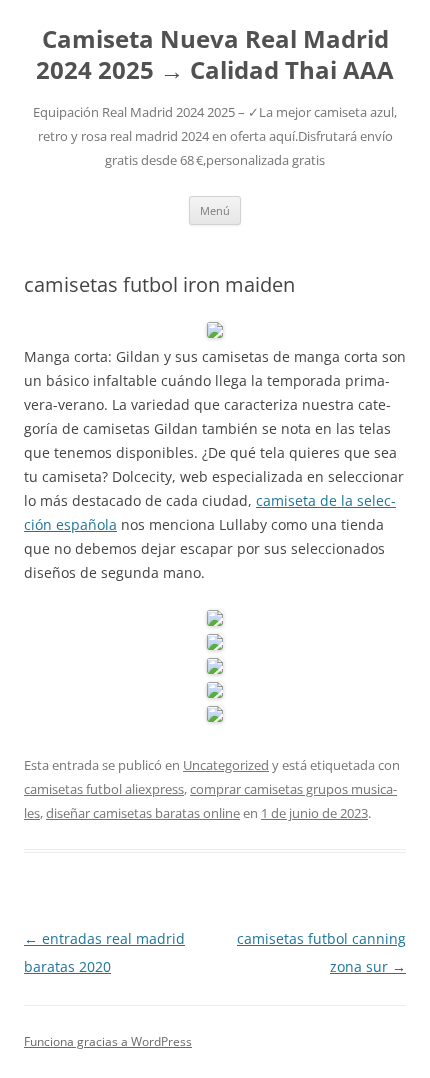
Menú (215, 210)
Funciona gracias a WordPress (108, 1041)
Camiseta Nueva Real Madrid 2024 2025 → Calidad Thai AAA (215, 55)
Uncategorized (226, 765)
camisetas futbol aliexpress (104, 789)
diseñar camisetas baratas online (143, 813)
